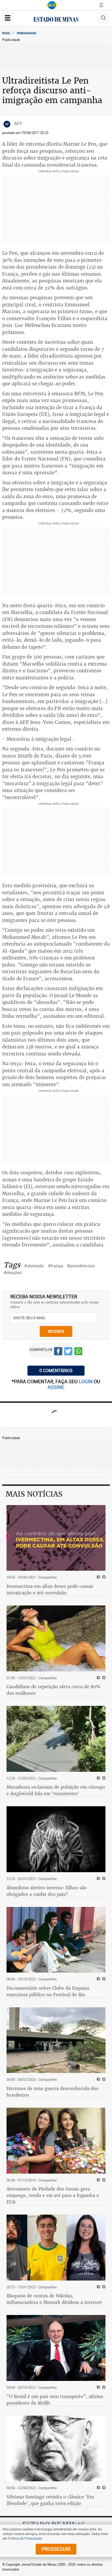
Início (6, 33)
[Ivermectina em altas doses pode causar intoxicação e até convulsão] (56, 1538)
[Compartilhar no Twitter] (68, 1352)
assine (56, 1387)
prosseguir (56, 2549)
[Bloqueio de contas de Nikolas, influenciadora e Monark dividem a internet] (56, 2248)
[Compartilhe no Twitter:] (103, 2388)
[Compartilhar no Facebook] (58, 1352)
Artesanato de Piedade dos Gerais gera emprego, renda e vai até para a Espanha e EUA (53, 2195)
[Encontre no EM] (103, 18)
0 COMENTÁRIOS (56, 1370)
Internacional (27, 33)
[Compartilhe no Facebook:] (98, 2388)
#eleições (13, 1273)
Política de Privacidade (25, 2538)
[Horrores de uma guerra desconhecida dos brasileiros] (56, 2040)
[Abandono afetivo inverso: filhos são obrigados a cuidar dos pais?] (56, 1839)
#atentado (34, 1266)
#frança (55, 1266)
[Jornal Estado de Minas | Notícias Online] (56, 20)
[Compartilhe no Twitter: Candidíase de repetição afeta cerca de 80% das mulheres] (103, 1678)
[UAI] (52, 5)
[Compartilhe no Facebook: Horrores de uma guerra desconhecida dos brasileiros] (98, 2080)
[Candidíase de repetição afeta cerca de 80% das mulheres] (56, 1638)
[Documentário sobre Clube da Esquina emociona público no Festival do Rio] (56, 1940)
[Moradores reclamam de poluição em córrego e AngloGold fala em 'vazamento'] (56, 1739)
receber (56, 1331)
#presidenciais (81, 1266)
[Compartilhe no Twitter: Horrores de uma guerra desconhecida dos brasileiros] (103, 2080)
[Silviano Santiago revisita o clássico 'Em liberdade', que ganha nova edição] (56, 2449)
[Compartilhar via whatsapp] (78, 1352)
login (86, 1381)
